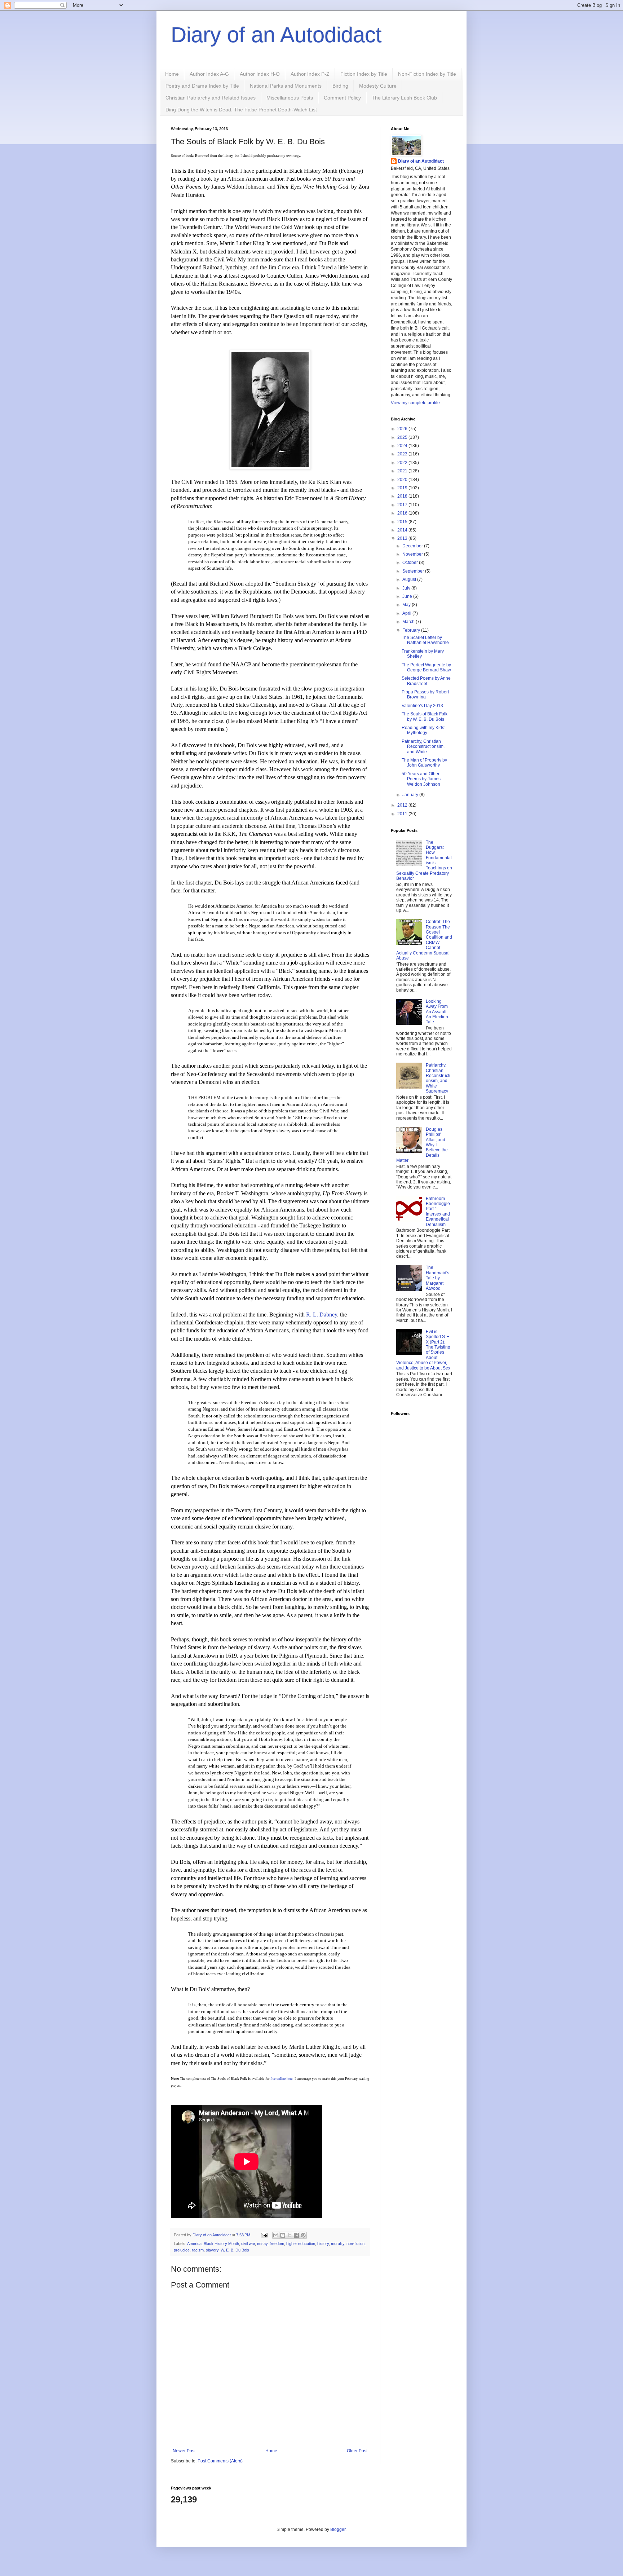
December (413, 546)
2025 (403, 437)
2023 (403, 454)
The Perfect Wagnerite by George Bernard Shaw (426, 667)
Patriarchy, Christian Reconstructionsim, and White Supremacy (438, 1078)
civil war (248, 2244)
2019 (403, 488)
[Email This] (276, 2235)
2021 (403, 471)
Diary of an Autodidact (276, 35)
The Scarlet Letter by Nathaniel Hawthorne (425, 640)
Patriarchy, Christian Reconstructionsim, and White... (423, 747)
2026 (403, 429)
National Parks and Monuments (286, 86)
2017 (403, 505)
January (411, 795)
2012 (403, 805)
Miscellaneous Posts (290, 98)
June (408, 596)
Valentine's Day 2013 (422, 706)
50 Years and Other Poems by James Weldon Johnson (421, 779)
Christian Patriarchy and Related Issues (211, 98)
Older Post (357, 2451)
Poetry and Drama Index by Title (202, 86)
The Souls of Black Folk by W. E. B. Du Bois (425, 716)
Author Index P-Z (310, 74)
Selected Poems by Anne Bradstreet (426, 681)
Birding (340, 86)
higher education (301, 2244)
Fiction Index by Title (364, 74)
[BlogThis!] (283, 2235)
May (407, 605)
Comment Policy (342, 98)
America (194, 2244)
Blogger (338, 2529)
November (413, 554)
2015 (403, 522)
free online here (281, 2079)
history (323, 2244)
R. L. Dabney (322, 1315)
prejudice (182, 2250)
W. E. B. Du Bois (235, 2250)
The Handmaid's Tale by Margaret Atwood (438, 1278)
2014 (403, 530)
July (407, 588)
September (414, 571)
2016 (403, 513)
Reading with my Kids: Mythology (423, 730)
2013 (403, 538)
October (411, 563)
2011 (403, 814)
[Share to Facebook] (296, 2235)
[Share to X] (290, 2235)
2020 (403, 480)
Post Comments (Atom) (220, 2461)
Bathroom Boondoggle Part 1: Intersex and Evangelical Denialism (438, 1212)
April (407, 613)
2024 (403, 446)
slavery (212, 2250)
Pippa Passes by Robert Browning (425, 694)
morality (338, 2244)
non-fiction (355, 2244)
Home (172, 74)
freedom (277, 2244)
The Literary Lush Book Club (404, 98)
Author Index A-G (209, 74)
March (409, 622)
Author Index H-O (260, 74)
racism (198, 2250)
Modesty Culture (378, 86)
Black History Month (221, 2244)
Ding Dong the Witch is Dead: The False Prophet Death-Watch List (241, 110)
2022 (403, 463)
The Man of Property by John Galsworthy (424, 763)
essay (262, 2244)
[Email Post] (264, 2235)
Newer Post (184, 2451)
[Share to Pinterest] (303, 2235)
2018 (403, 496)
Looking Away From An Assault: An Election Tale (437, 1012)
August (410, 579)
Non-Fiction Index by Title (427, 74)
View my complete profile (415, 403)
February (412, 630)
